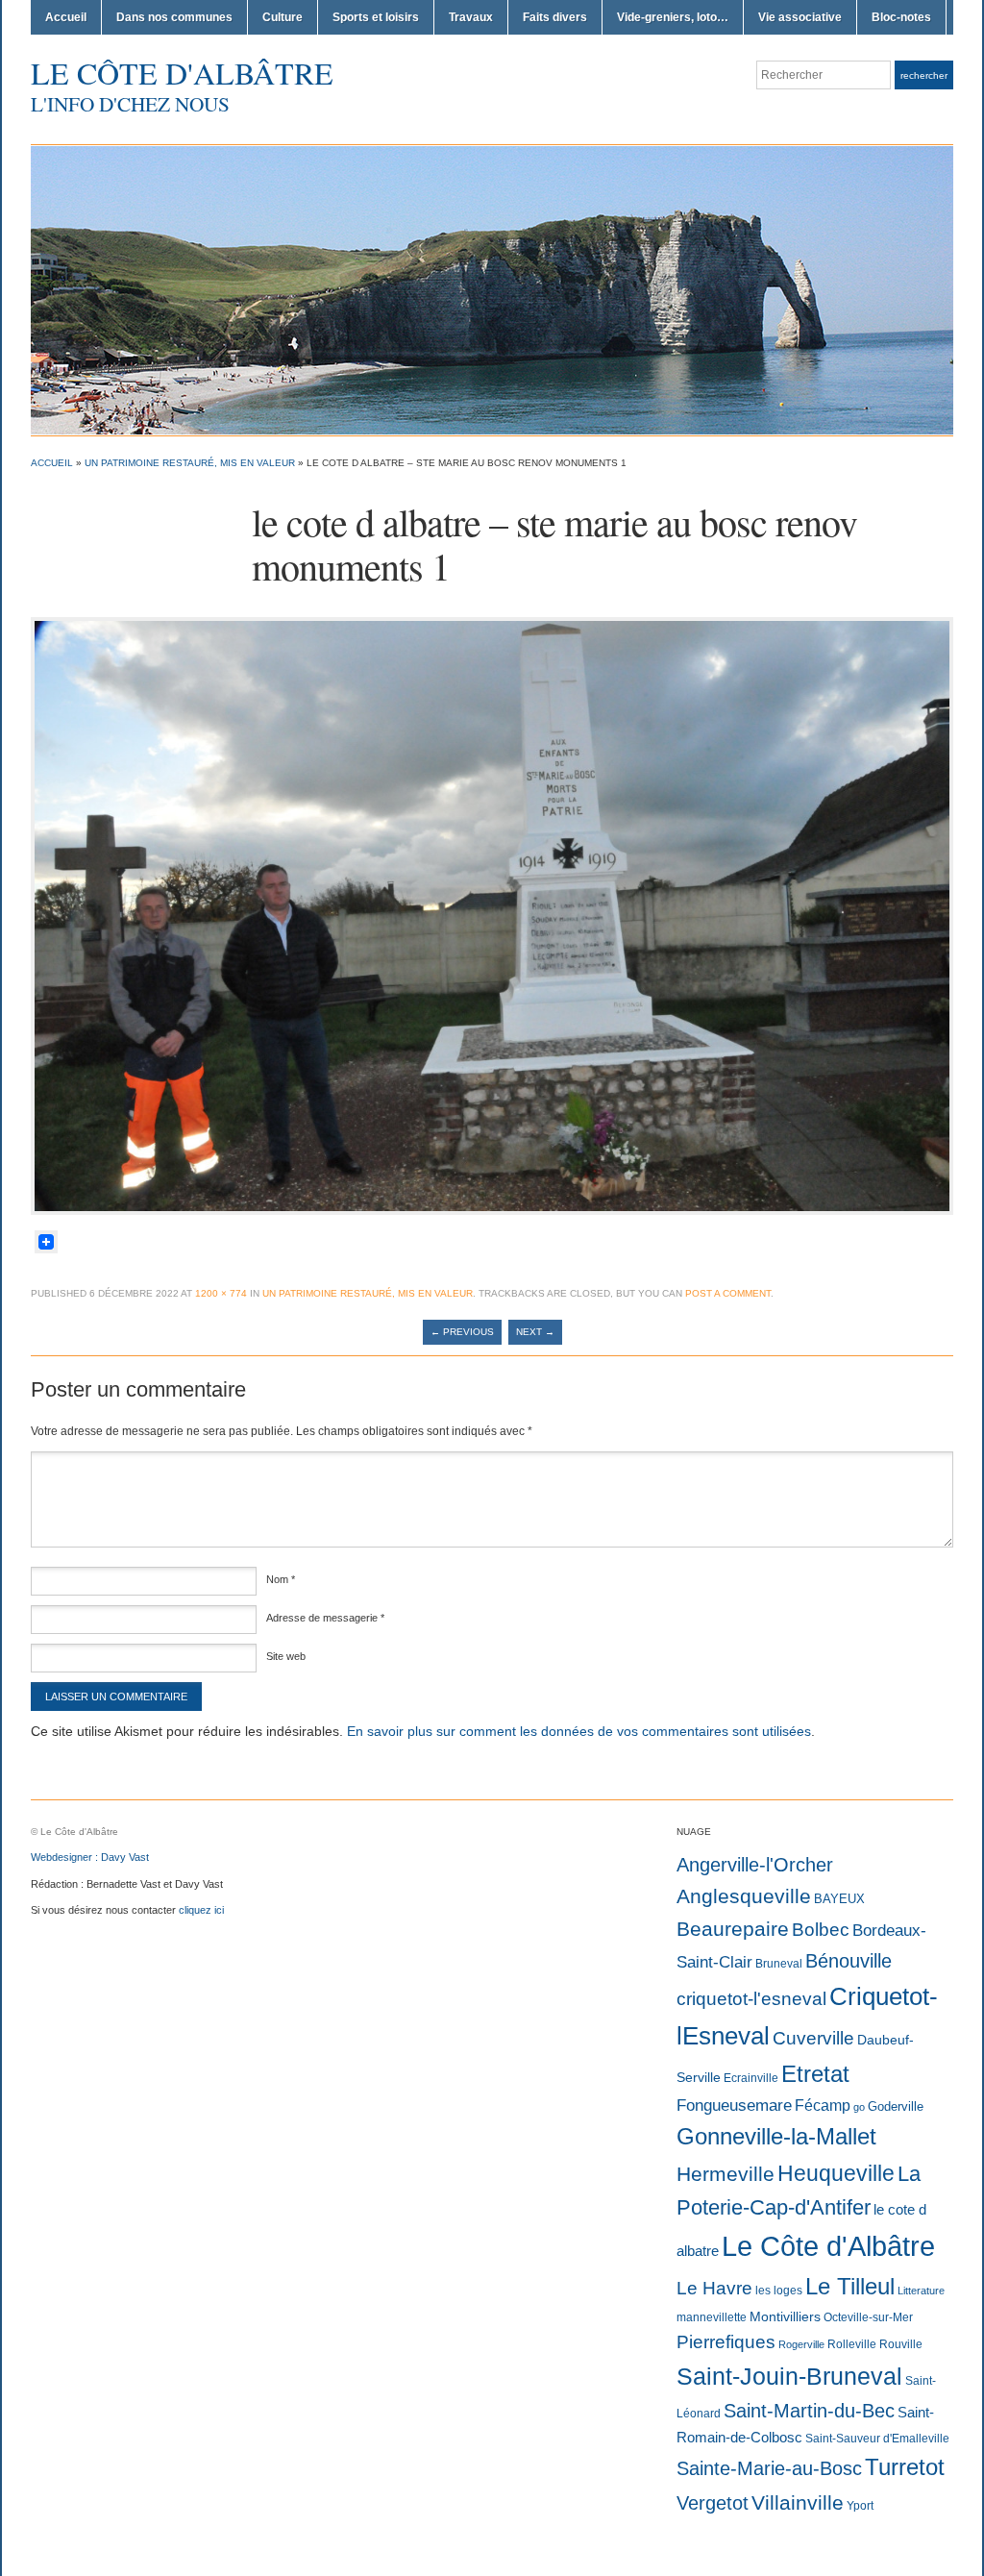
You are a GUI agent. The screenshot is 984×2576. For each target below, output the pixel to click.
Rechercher (924, 75)
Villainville (798, 2502)
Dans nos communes (174, 17)
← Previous (462, 1332)
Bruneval (779, 1964)
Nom (281, 1579)
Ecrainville (751, 2078)
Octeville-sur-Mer (868, 2317)
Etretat (815, 2074)
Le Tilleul (850, 2287)
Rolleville (852, 2344)
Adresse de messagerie (325, 1618)
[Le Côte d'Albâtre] (492, 289)
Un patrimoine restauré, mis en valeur (190, 463)
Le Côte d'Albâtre (182, 73)
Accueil (66, 17)
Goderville (896, 2106)
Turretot (905, 2467)
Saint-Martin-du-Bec (809, 2411)
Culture (283, 17)
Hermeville (726, 2174)
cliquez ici (201, 1910)
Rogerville (801, 2344)
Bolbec (821, 1930)
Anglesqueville (744, 1896)
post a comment (728, 1293)
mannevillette (712, 2317)
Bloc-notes (901, 17)
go (859, 2107)
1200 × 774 (221, 1293)
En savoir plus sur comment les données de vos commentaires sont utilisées (579, 1731)
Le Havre (714, 2288)
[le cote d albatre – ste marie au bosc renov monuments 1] (492, 915)
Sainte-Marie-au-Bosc (769, 2468)
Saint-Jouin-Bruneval (789, 2377)
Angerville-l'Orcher (755, 1865)
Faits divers (555, 17)
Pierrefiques (726, 2342)
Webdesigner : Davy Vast (90, 1857)
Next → (535, 1332)
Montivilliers (785, 2316)
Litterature (921, 2291)
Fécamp (823, 2105)
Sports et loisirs (376, 17)
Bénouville (849, 1961)
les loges (779, 2291)
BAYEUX (839, 1899)
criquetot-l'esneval (751, 1999)
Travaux (471, 17)
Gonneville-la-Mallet (776, 2137)
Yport (860, 2506)
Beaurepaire (733, 1929)
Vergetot (713, 2503)
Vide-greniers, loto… (673, 17)
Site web (286, 1656)
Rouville (901, 2344)
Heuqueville (836, 2173)
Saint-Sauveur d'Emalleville (877, 2439)
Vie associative (800, 17)
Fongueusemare (734, 2105)
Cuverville (813, 2038)
